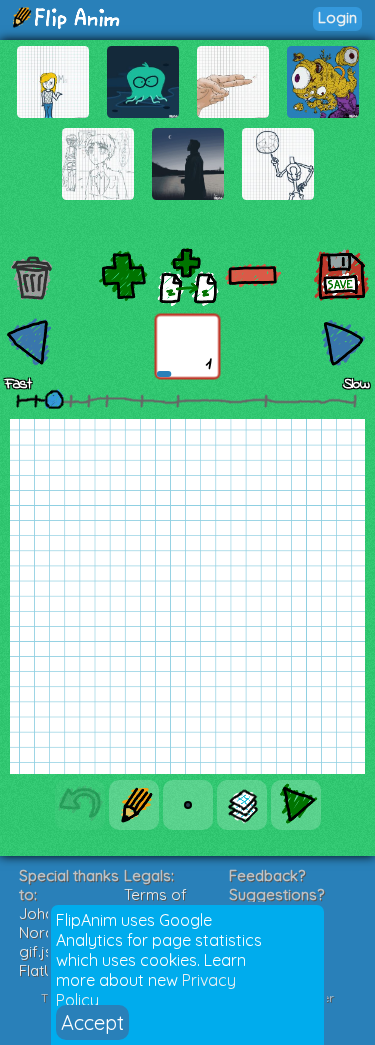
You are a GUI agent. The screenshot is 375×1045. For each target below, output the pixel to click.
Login (337, 17)
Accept (92, 1022)
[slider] (54, 399)
